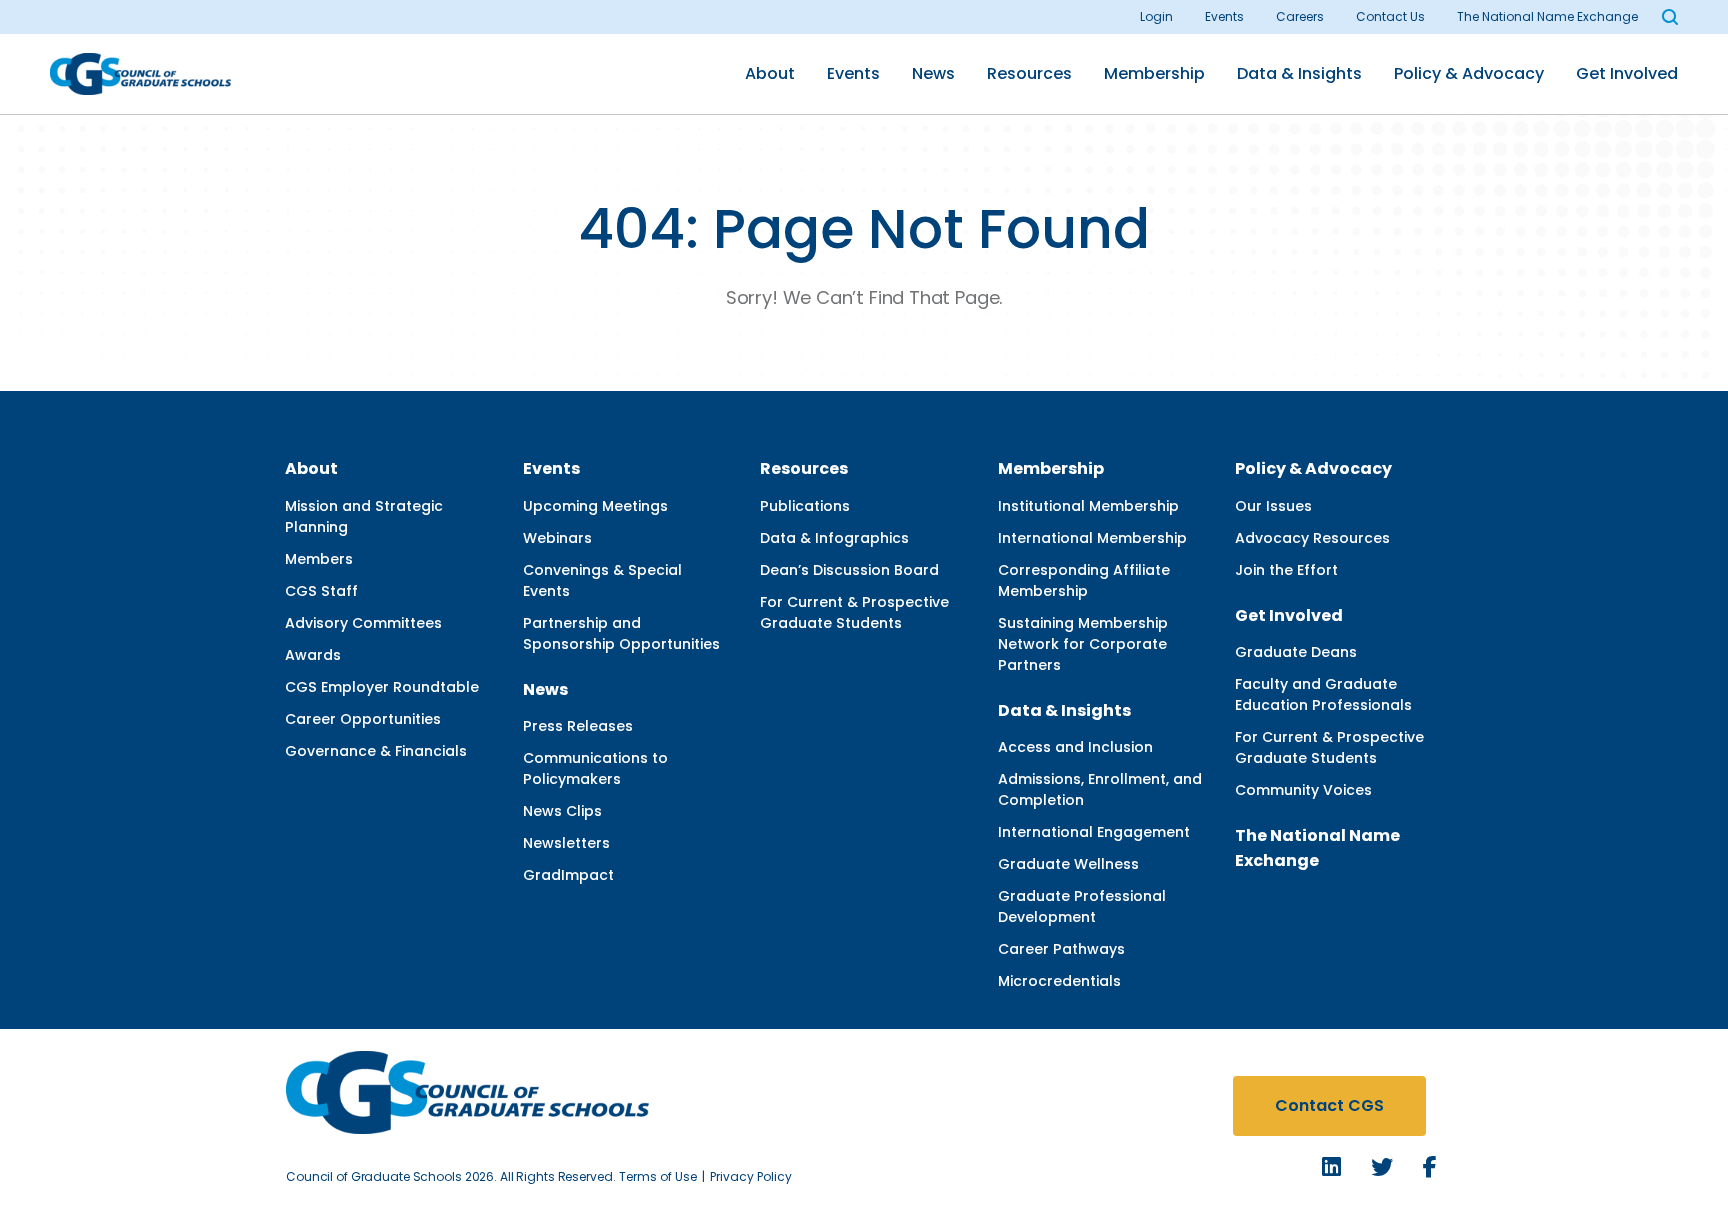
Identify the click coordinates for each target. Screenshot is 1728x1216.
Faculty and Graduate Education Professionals (1323, 694)
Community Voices (1303, 790)
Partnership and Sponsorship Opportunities (621, 633)
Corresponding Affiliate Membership (1084, 580)
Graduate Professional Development (1082, 906)
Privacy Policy (751, 1176)
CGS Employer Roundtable (382, 687)
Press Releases (578, 726)
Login (1156, 16)
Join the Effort (1286, 570)
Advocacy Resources (1312, 538)
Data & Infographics (834, 538)
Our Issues (1273, 506)
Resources (1029, 73)
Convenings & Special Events (602, 580)
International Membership (1092, 538)
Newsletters (566, 843)
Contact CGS (1329, 1105)
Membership (1154, 73)
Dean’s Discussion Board (849, 570)
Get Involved (1627, 73)
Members (319, 559)
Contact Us (1390, 16)
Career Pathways (1061, 949)
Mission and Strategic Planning (364, 516)
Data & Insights (1299, 73)
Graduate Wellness (1068, 864)
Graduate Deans (1296, 652)
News (933, 73)
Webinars (557, 538)
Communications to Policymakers (595, 768)
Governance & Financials (376, 751)
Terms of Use (658, 1176)
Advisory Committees (363, 623)
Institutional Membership (1088, 506)
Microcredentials (1059, 981)
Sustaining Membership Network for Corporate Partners (1083, 644)
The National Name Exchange (1547, 16)
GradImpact (568, 875)
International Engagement (1094, 832)
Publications (805, 506)
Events (1224, 16)
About (770, 73)
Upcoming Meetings (595, 506)
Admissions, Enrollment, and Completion (1100, 789)
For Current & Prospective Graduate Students (854, 612)
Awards (313, 655)
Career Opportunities (363, 719)
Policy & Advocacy (1469, 73)
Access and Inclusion (1075, 747)
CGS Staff (321, 591)
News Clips (562, 811)
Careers (1300, 16)
